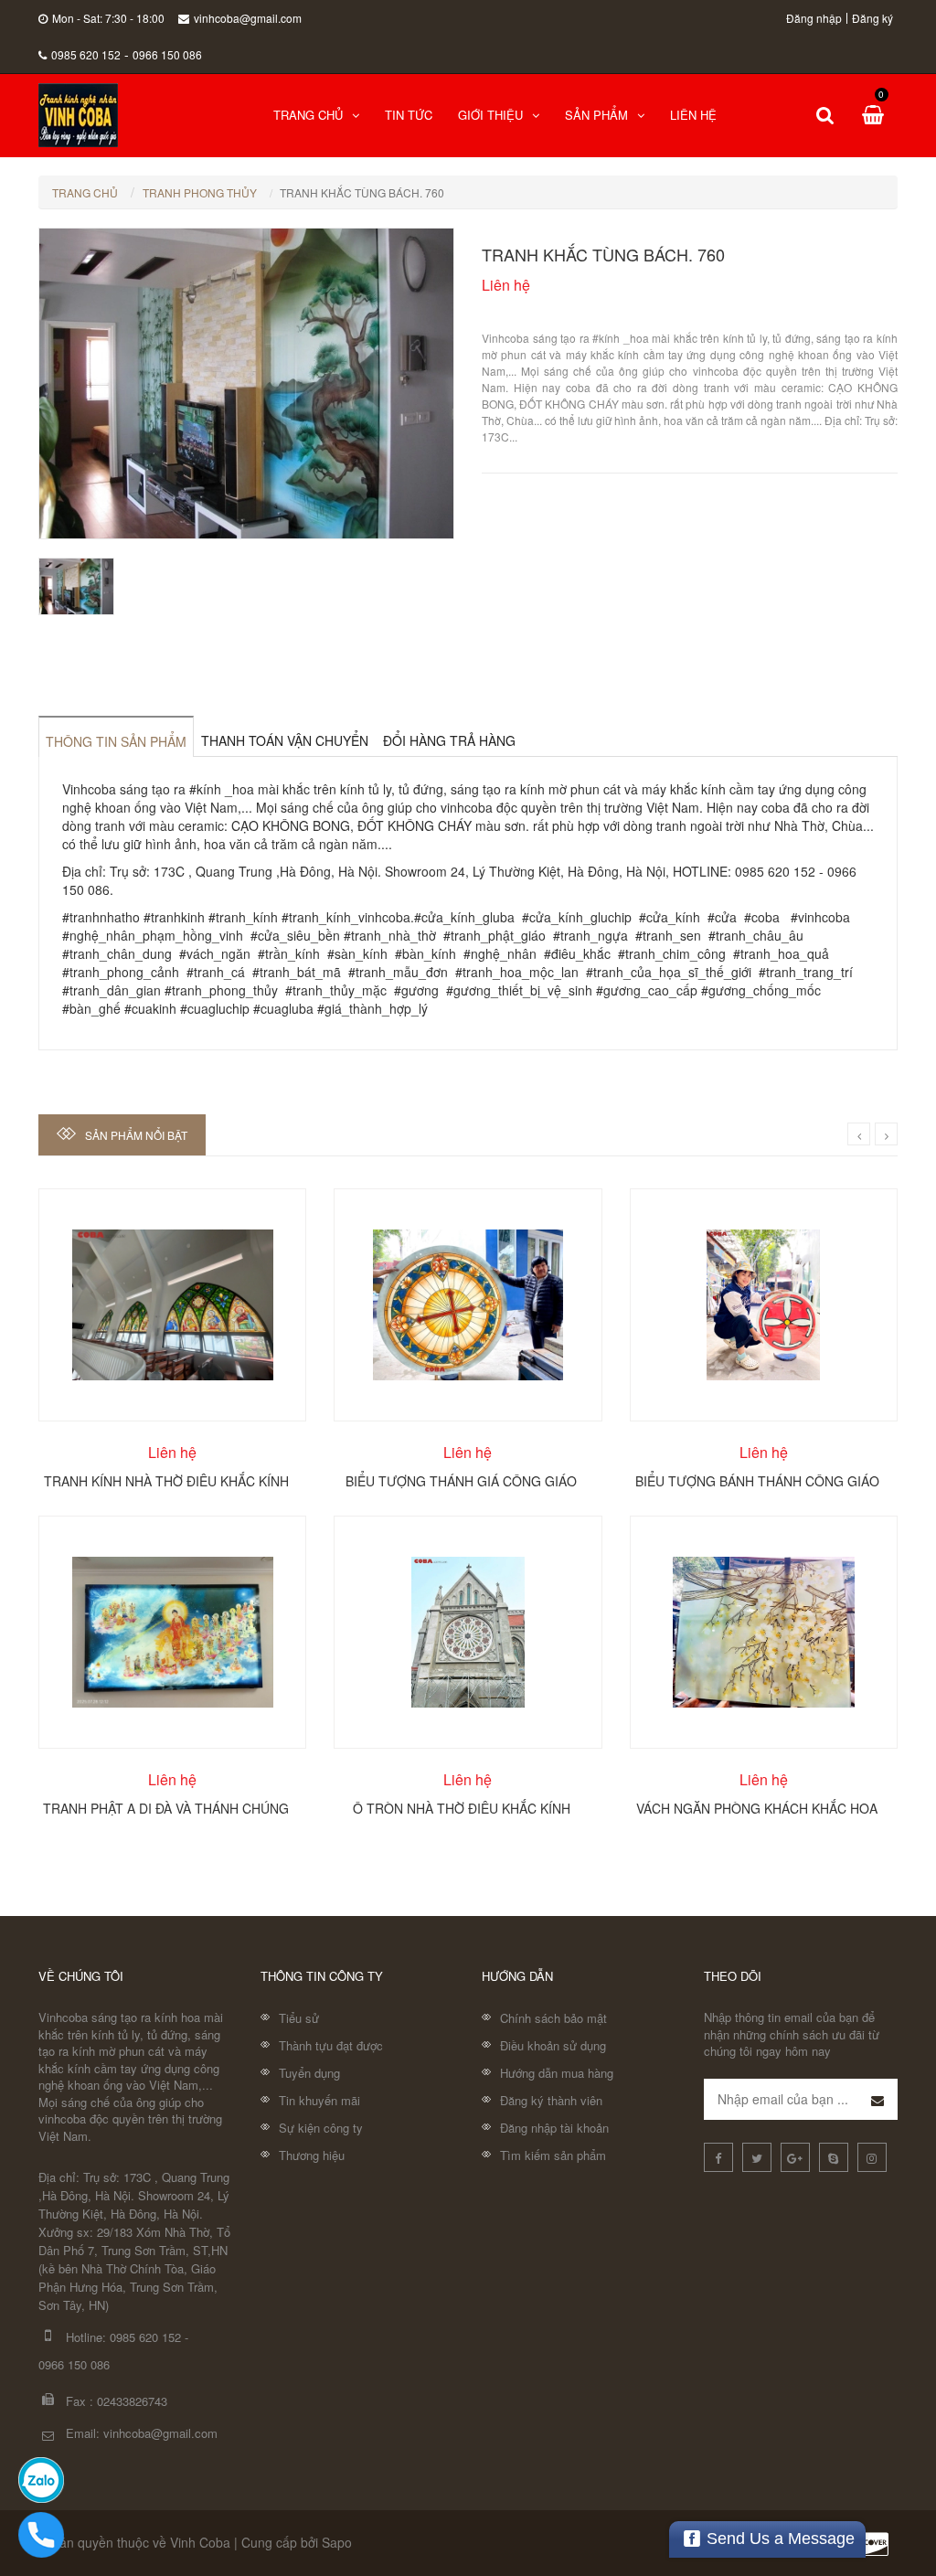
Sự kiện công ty (321, 2128)
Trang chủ (308, 115)
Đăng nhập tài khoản (554, 2128)
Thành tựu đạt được (331, 2045)
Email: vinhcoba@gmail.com (142, 2433)
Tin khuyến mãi (319, 2100)
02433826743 (132, 2401)
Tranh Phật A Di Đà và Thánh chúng (166, 1807)
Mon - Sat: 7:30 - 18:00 (108, 18)
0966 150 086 (167, 54)
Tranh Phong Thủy (200, 192)
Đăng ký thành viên (551, 2100)
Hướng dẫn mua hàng (557, 2073)
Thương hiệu (312, 2155)
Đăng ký (872, 18)
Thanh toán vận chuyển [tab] (285, 740)
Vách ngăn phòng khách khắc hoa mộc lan (757, 1807)
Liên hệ (693, 115)
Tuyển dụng (309, 2073)
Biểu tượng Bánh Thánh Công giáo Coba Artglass (757, 1480)
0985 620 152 (86, 54)
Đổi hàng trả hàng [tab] (449, 740)
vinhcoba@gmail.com (248, 18)
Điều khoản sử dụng (553, 2045)
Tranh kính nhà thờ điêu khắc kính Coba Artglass (166, 1480)
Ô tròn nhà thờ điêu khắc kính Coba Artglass (462, 1807)
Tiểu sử (299, 2018)
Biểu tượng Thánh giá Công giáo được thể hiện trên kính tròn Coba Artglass (461, 1480)
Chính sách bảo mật (553, 2018)
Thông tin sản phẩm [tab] (116, 741)
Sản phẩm (596, 115)
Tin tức (409, 115)
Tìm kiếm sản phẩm (553, 2155)
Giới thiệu (490, 115)
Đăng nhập (814, 18)
